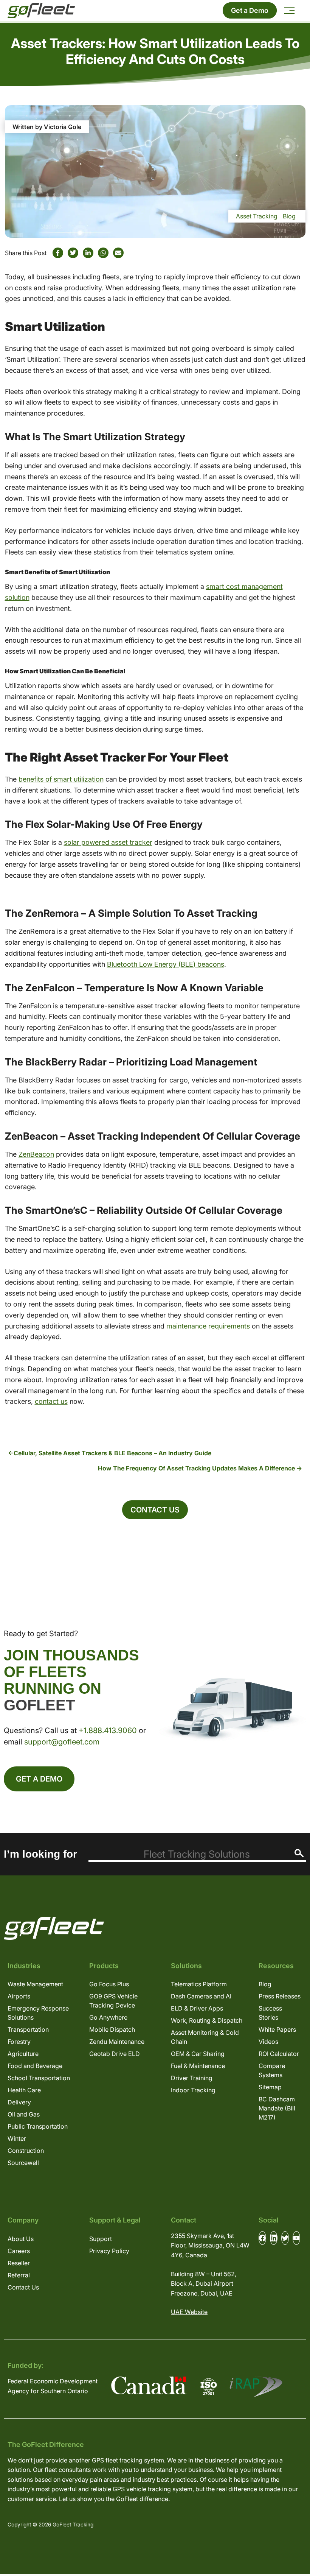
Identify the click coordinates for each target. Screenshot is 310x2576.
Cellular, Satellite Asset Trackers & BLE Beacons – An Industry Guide (112, 1453)
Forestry (19, 2042)
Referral (19, 2275)
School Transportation (39, 2078)
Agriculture (23, 2054)
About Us (21, 2239)
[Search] (299, 1853)
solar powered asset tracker (108, 842)
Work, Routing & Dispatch (207, 2020)
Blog (289, 216)
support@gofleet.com (62, 1742)
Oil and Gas (24, 2114)
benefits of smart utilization (61, 779)
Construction (26, 2151)
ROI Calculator (279, 2054)
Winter (17, 2138)
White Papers (277, 2029)
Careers (19, 2251)
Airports (19, 1996)
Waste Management (35, 1984)
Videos (268, 2042)
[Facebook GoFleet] (262, 2238)
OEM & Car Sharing (198, 2054)
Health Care (24, 2090)
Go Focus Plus (109, 1984)
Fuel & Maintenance (198, 2066)
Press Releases (280, 1996)
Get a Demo (250, 10)
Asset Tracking (257, 216)
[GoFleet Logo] (41, 11)
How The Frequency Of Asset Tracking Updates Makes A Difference (196, 1468)
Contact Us (155, 1510)
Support (101, 2239)
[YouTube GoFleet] (296, 2238)
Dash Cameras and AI (201, 1996)
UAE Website (189, 2312)
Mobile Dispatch (112, 2029)
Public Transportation (38, 2126)
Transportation (28, 2029)
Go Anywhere (108, 2017)
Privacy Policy (109, 2251)
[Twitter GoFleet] (285, 2238)
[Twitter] (73, 253)
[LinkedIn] (88, 253)
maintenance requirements (208, 1326)
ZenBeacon (36, 1154)
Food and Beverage (35, 2066)
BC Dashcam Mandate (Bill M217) (277, 2108)
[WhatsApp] (103, 253)
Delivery (19, 2102)
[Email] (118, 253)
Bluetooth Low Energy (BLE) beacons (166, 964)
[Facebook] (58, 253)
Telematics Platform (199, 1984)
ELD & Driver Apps (197, 2008)
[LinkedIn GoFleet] (274, 2238)
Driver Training (192, 2078)
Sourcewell (23, 2163)
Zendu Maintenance (117, 2042)
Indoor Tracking (193, 2090)
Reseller (19, 2263)
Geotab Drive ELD (115, 2054)
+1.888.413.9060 (108, 1730)
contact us (51, 1401)
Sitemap (270, 2087)
